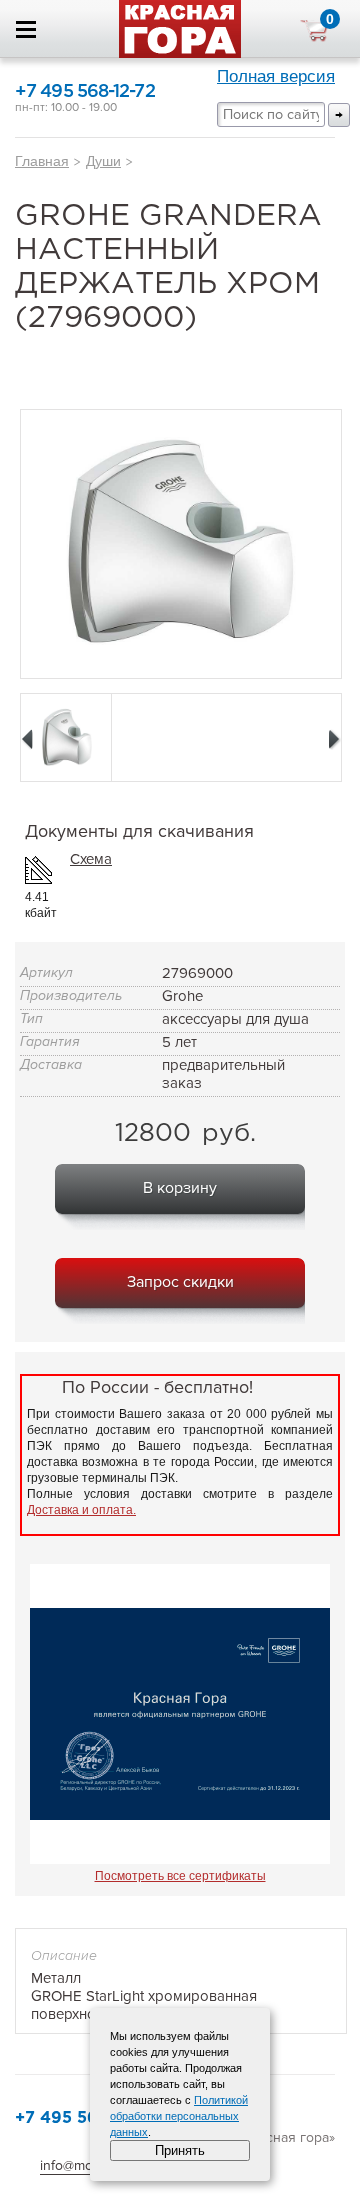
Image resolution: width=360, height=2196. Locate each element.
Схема (91, 859)
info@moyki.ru (83, 2165)
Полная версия (276, 76)
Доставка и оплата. (81, 1510)
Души (103, 161)
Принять (180, 2150)
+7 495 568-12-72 (85, 92)
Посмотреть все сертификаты (180, 1876)
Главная (42, 161)
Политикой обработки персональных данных (179, 2116)
